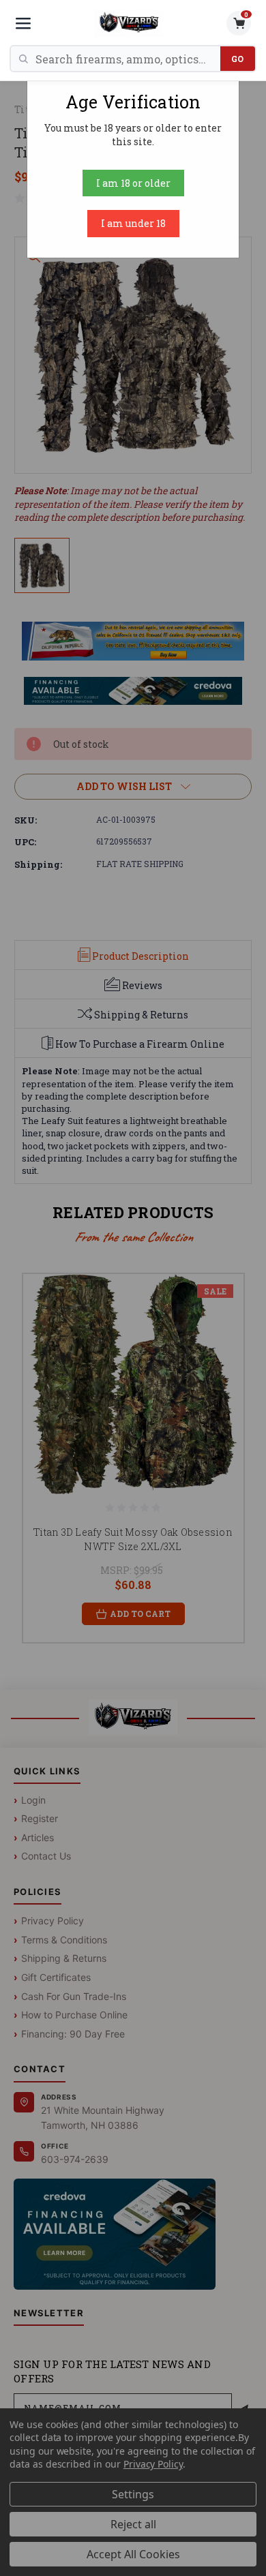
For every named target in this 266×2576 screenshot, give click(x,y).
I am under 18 (133, 223)
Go (238, 59)
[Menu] (23, 23)
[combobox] (128, 59)
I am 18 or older (133, 183)
